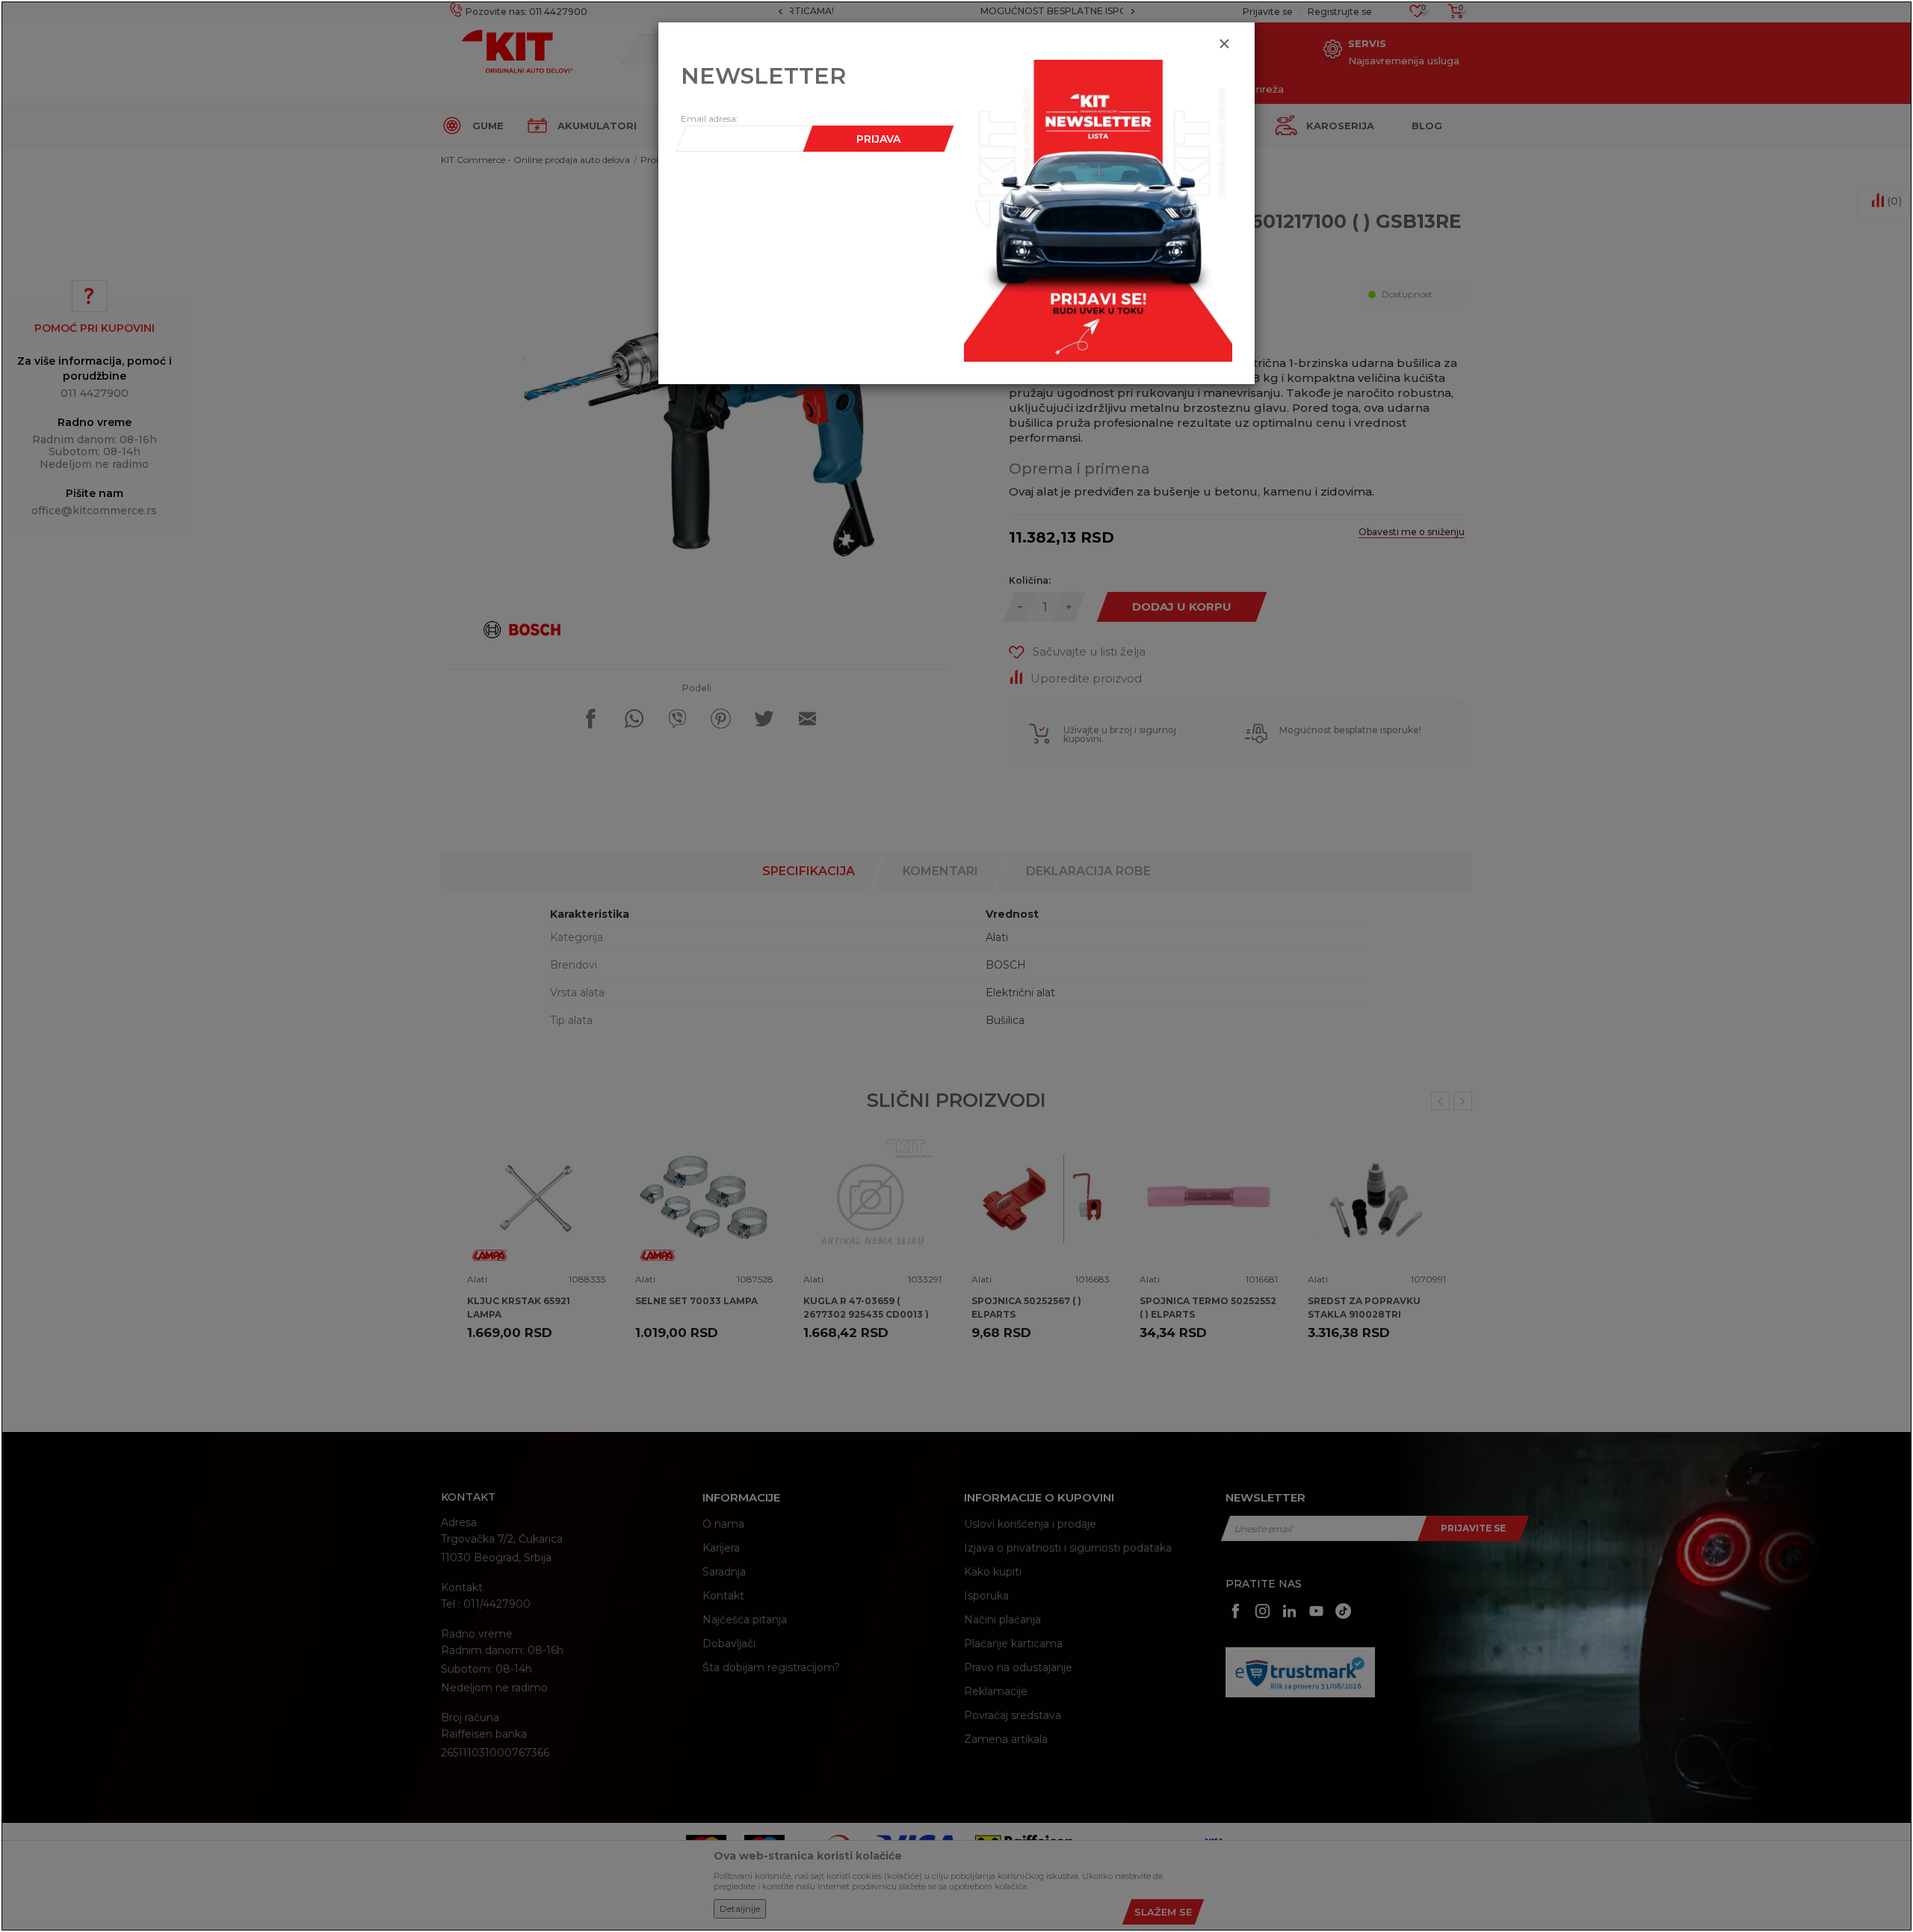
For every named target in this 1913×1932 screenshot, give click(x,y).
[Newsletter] (1098, 210)
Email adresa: (710, 118)
